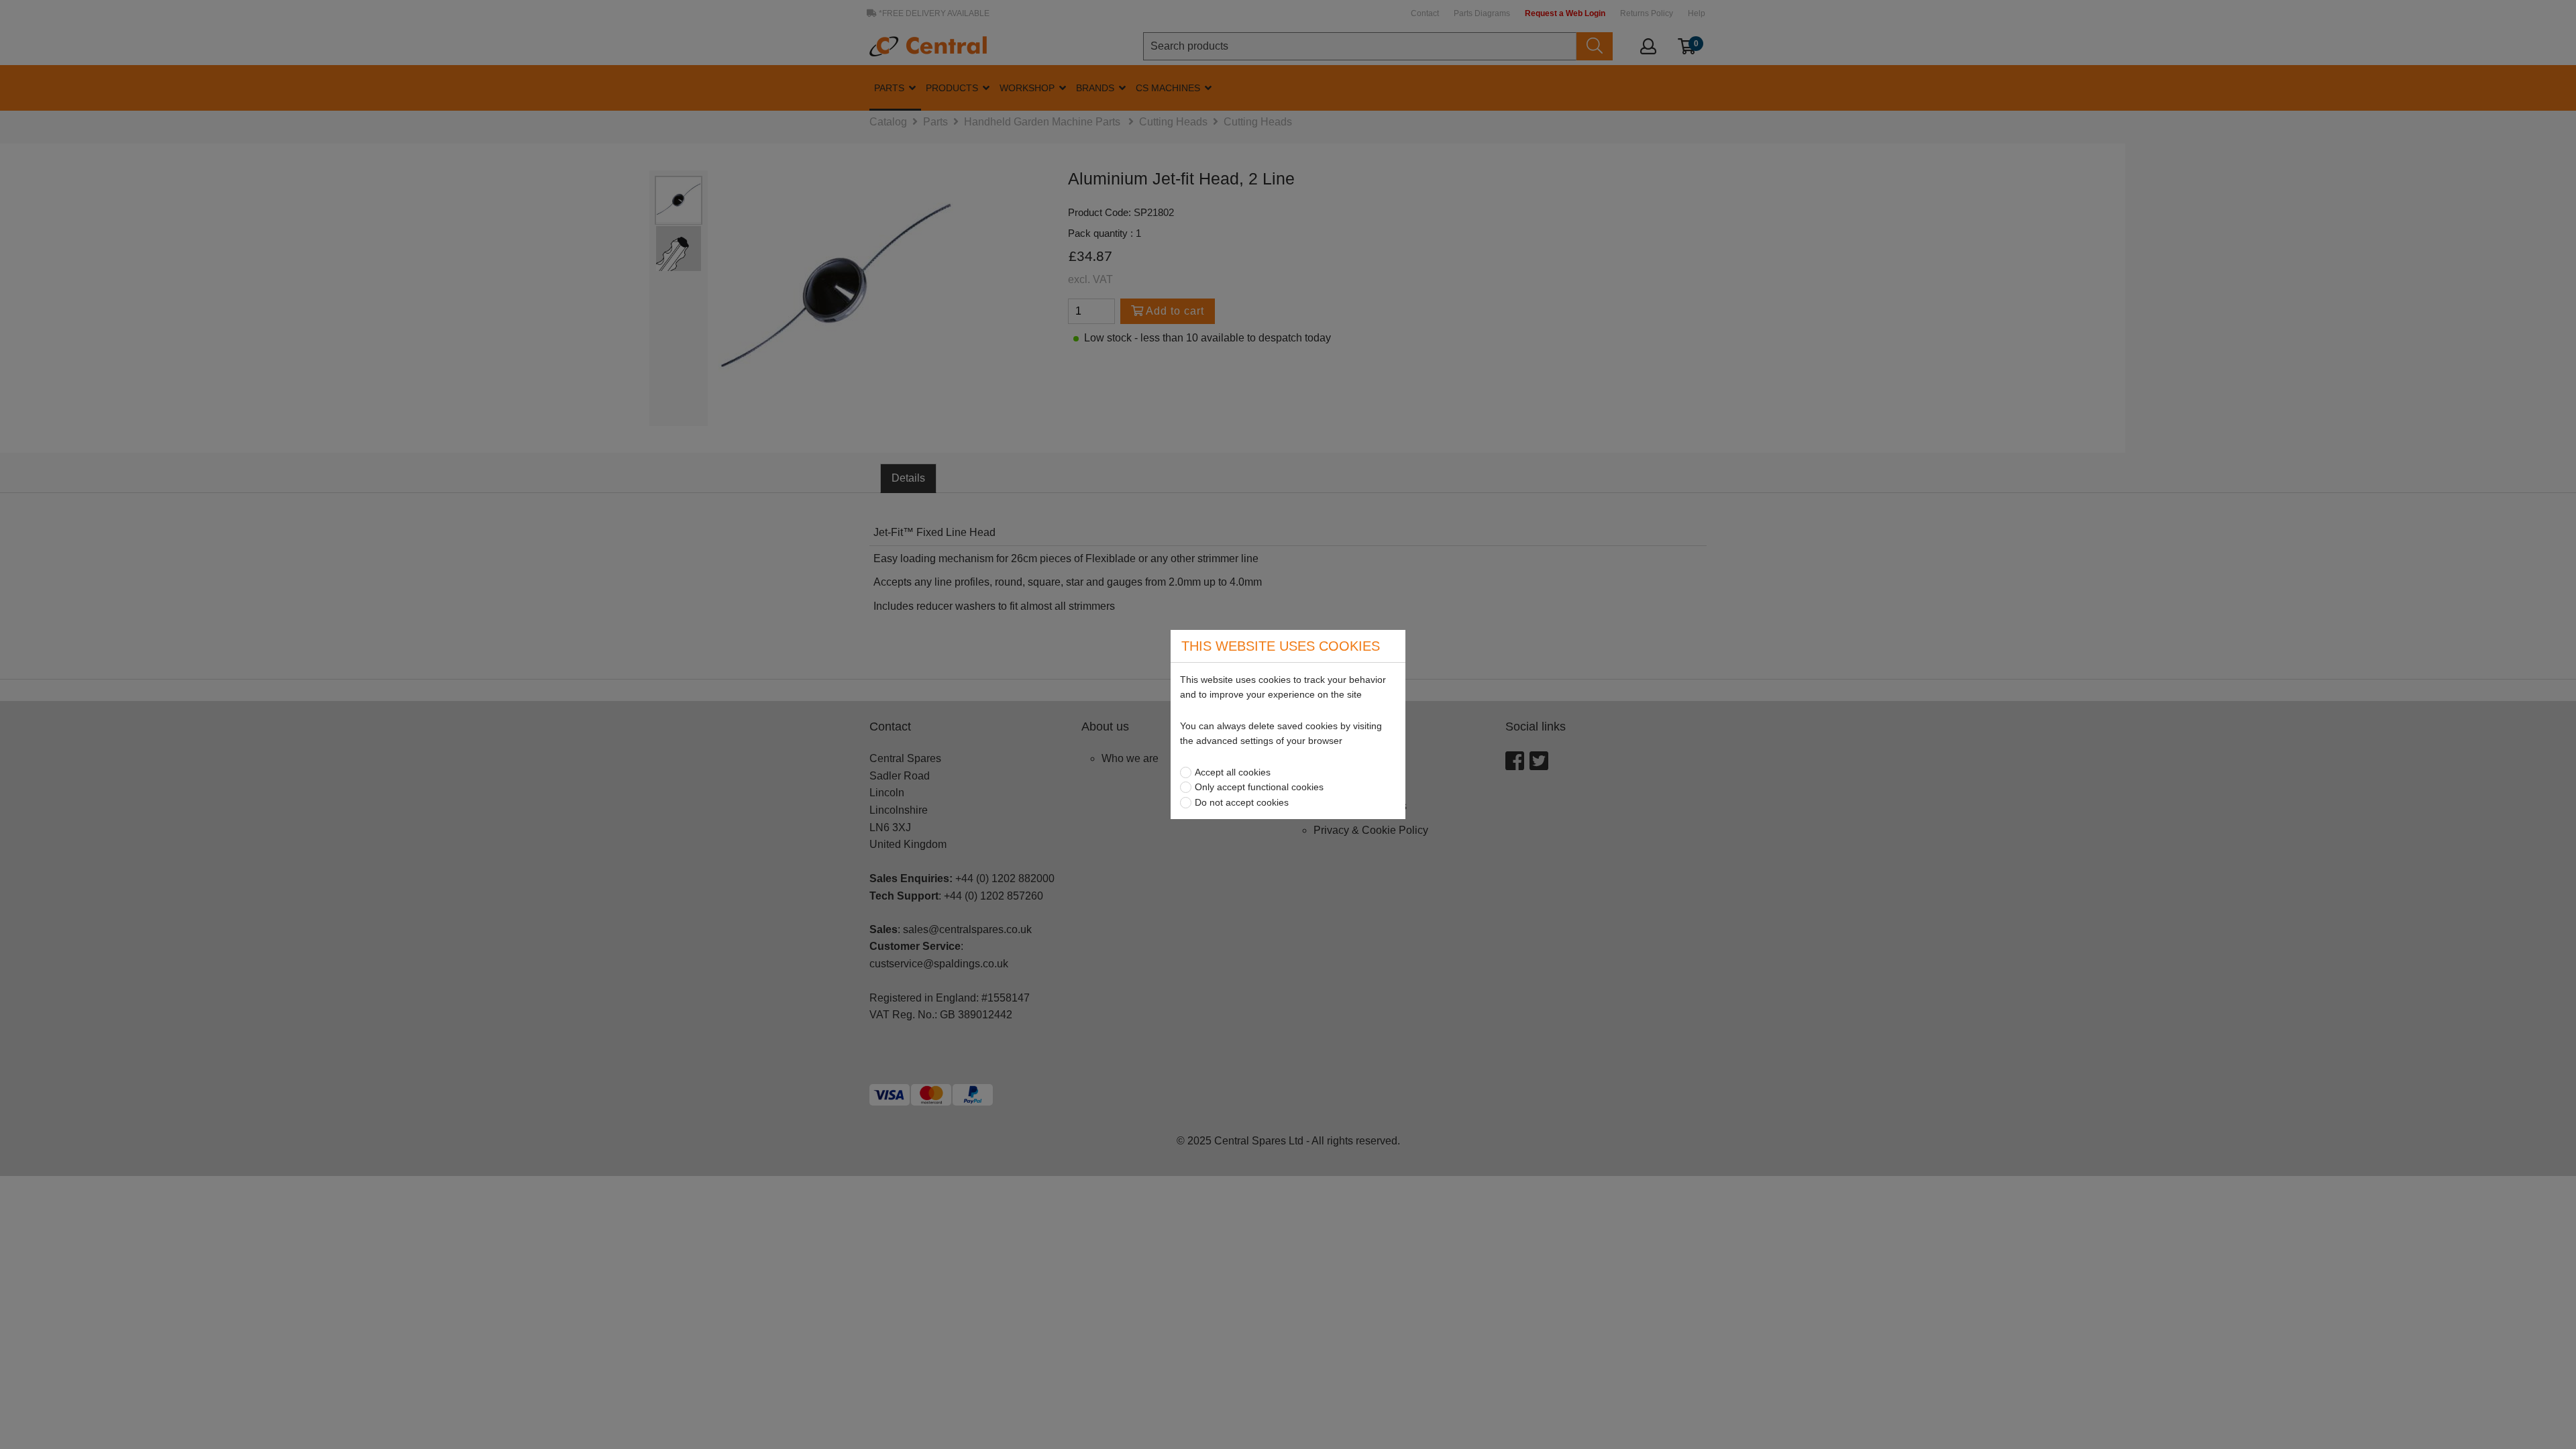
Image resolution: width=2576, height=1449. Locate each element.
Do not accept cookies (1242, 802)
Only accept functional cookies (1259, 787)
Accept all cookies (1233, 772)
